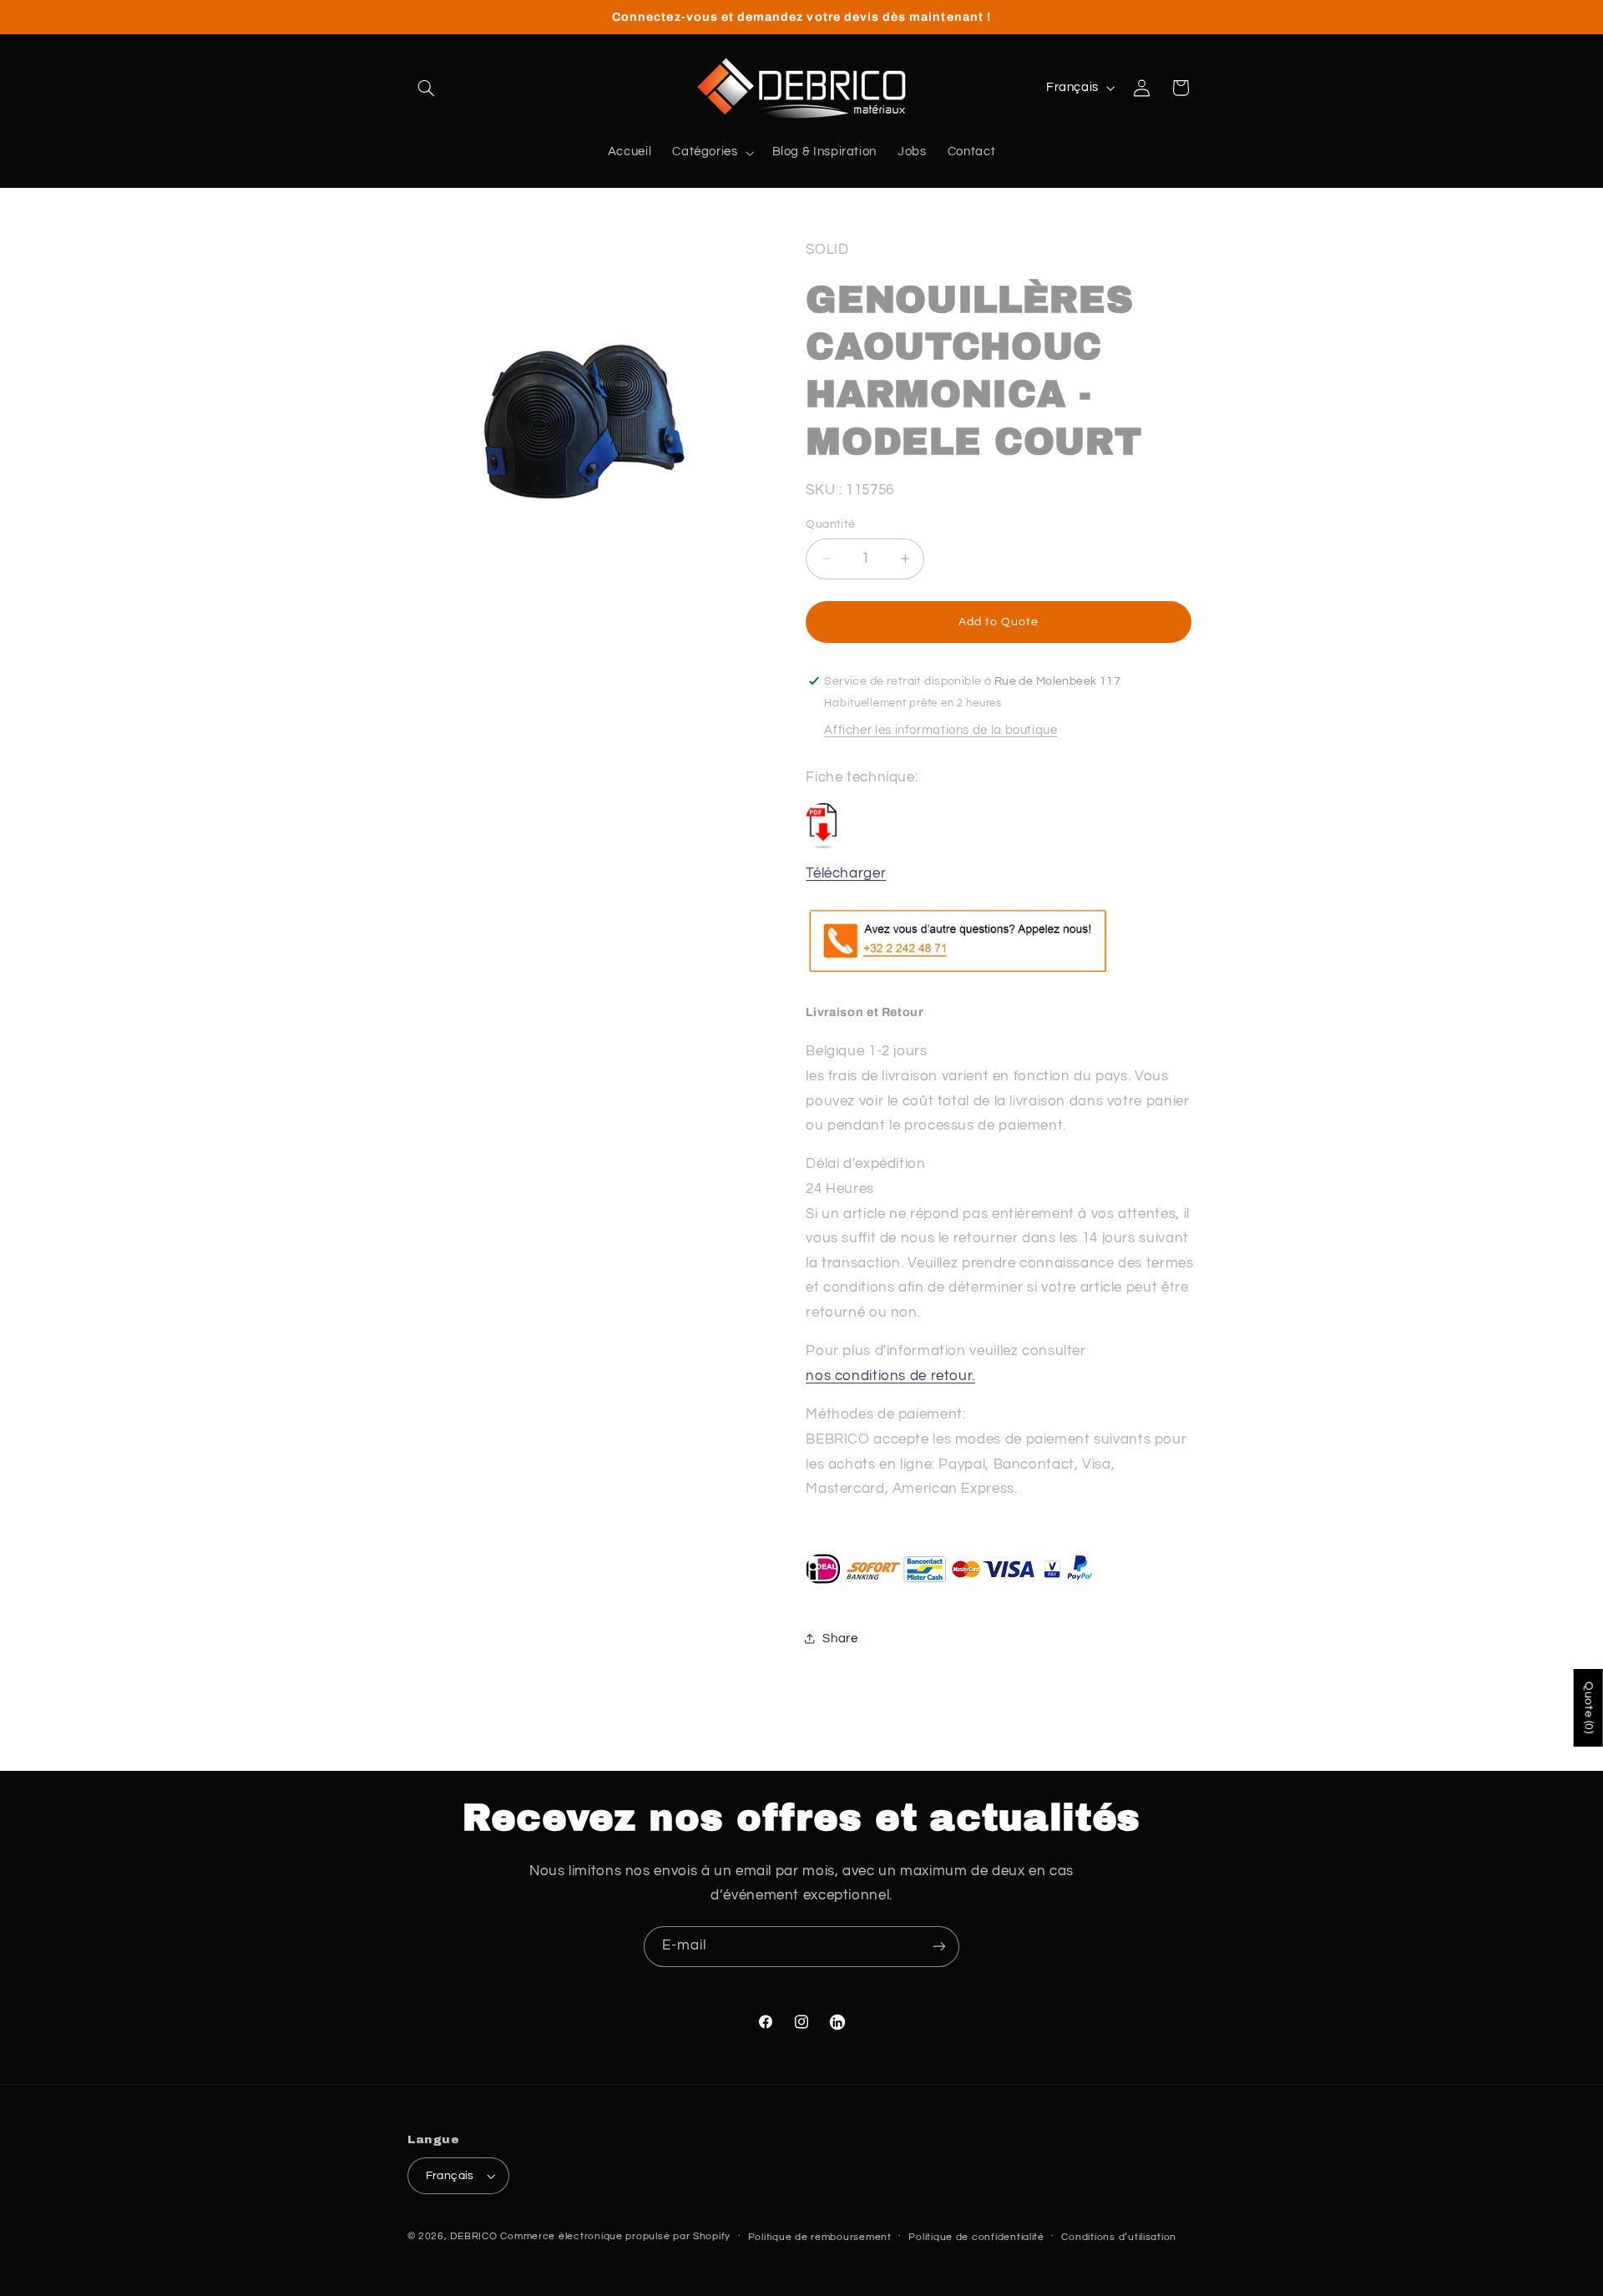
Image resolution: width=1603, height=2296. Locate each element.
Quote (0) (1589, 1708)
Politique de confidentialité (976, 2237)
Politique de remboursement (820, 2237)
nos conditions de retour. (890, 1375)
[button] (427, 88)
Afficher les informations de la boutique (941, 729)
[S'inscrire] (939, 1947)
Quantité (830, 524)
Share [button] (840, 1638)
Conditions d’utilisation (1119, 2237)
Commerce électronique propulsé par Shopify (615, 2236)
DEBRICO (473, 2236)
